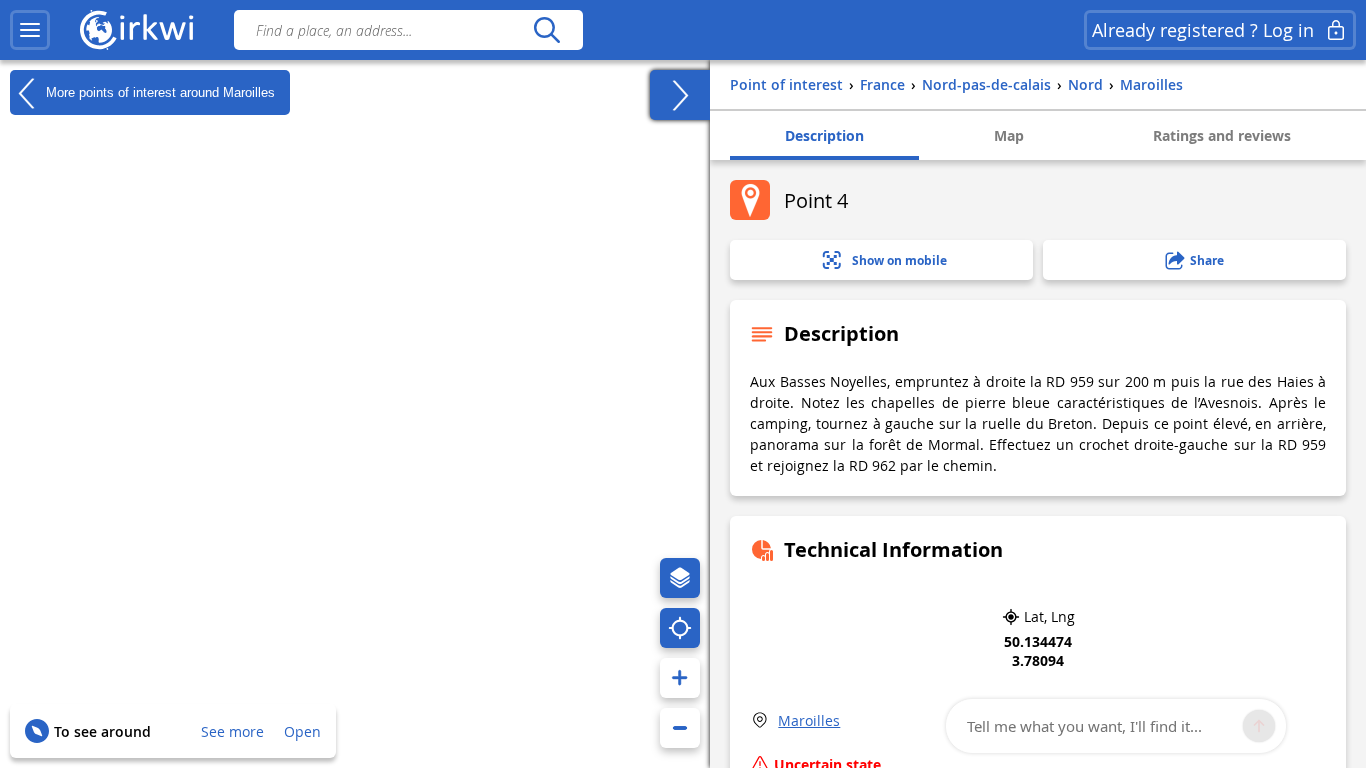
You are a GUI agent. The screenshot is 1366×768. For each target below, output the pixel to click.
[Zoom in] (680, 678)
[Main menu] (30, 30)
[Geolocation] (680, 628)
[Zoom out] (680, 728)
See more (232, 731)
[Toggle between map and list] (680, 95)
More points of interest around (158, 91)
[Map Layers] (680, 578)
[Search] (546, 30)
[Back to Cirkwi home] (137, 30)
